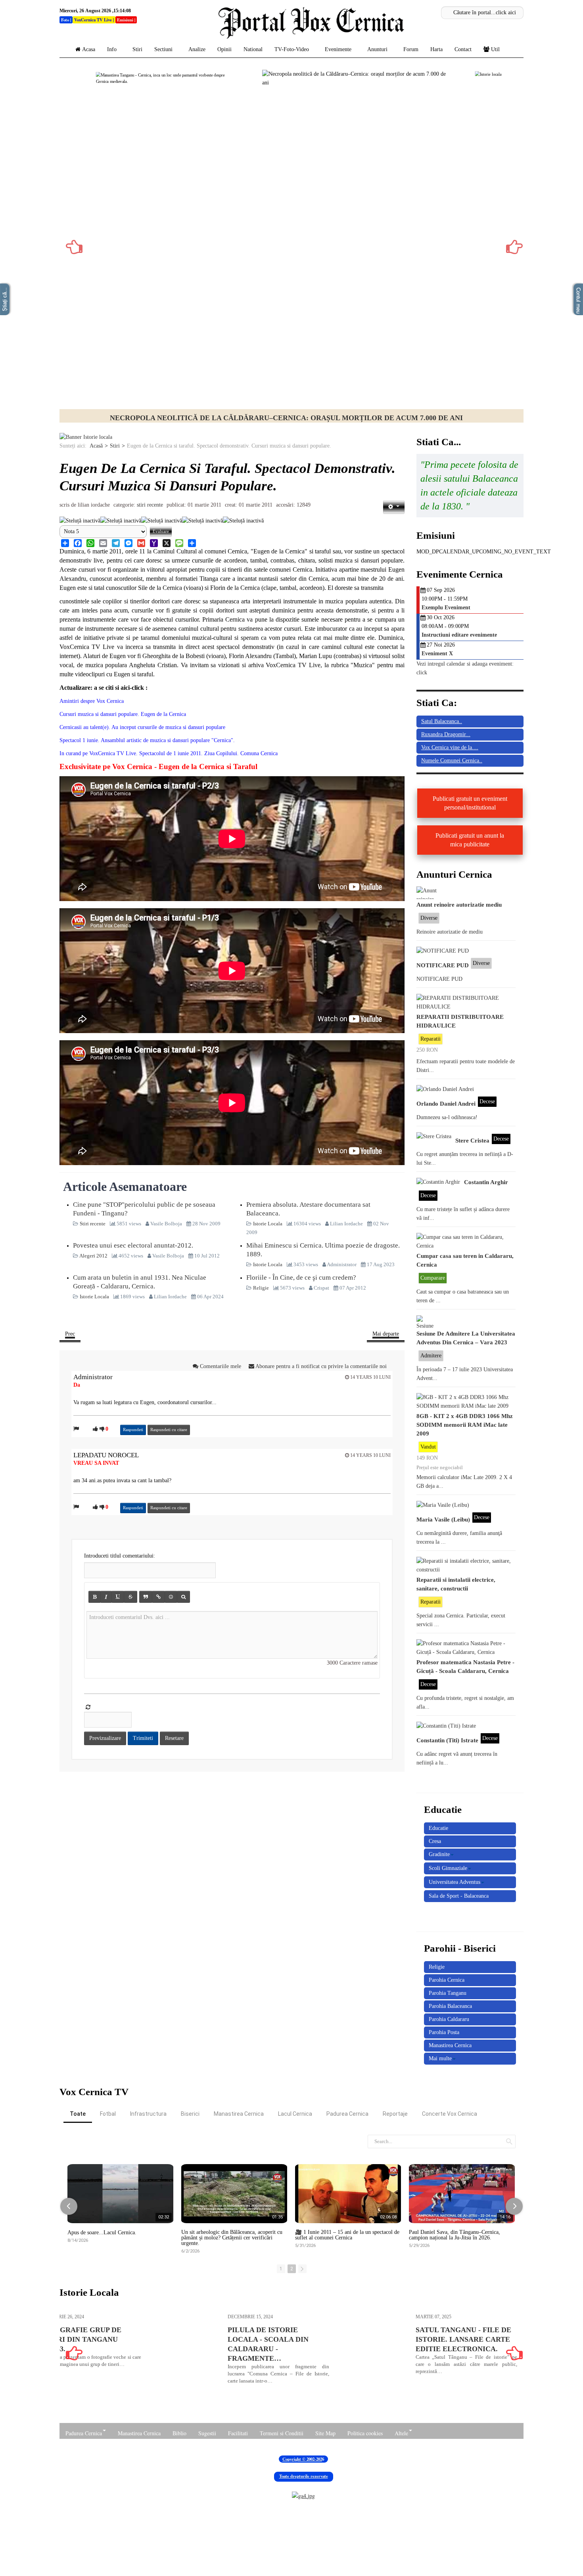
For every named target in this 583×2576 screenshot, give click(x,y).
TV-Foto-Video (292, 49)
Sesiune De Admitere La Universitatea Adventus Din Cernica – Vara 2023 (466, 1338)
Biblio (179, 2433)
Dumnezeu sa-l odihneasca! (447, 1117)
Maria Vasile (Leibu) (443, 1519)
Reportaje (395, 2114)
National (253, 49)
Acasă (96, 446)
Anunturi (377, 49)
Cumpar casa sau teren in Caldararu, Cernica (465, 1260)
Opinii (224, 49)
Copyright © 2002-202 (302, 2459)
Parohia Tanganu (448, 1993)
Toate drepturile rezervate (304, 2476)
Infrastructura (148, 2114)
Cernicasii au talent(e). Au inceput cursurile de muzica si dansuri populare (142, 727)
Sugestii (207, 2433)
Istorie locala (287, 418)
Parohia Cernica (447, 1980)
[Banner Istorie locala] (86, 437)
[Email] (103, 543)
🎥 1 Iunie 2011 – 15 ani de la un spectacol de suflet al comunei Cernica (347, 2235)
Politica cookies (365, 2433)
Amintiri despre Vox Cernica (92, 701)
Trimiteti (143, 1738)
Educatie (438, 1828)
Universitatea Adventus (455, 1882)
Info (112, 49)
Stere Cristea (472, 1140)
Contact (463, 49)
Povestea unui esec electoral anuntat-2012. (133, 1245)
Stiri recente (150, 505)
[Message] (179, 543)
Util (495, 49)
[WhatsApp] (90, 543)
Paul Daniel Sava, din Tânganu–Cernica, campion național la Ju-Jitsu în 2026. (455, 2235)
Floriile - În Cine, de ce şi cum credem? (301, 1277)
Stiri (137, 49)
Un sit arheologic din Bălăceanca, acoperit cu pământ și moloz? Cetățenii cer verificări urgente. (232, 2238)
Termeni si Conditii (282, 2433)
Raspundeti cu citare (169, 1430)
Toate (78, 2114)
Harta (436, 49)
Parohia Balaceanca (450, 2006)
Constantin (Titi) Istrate (447, 1740)
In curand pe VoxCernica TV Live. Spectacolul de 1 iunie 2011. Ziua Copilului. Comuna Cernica (169, 753)
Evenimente (338, 49)
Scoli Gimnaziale (448, 1868)
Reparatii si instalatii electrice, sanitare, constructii (456, 1584)
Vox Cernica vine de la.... (450, 747)
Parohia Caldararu (449, 2019)
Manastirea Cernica (450, 2045)
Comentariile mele (221, 1366)
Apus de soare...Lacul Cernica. (102, 2233)
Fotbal (108, 2114)
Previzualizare (105, 1738)
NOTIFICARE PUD (443, 965)
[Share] (65, 543)
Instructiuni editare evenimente (459, 635)
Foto (65, 20)
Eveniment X (437, 654)
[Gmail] (141, 543)
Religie (262, 1288)
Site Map (325, 2433)
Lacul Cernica (295, 2114)
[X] (167, 543)
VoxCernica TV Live (93, 20)
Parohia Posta (444, 2032)
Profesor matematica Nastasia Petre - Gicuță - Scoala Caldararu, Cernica (465, 1666)
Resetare (174, 1738)
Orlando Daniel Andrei (446, 1103)
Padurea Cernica (347, 2114)
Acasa (89, 49)
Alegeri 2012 (94, 1256)
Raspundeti (133, 1430)
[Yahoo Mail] (154, 543)
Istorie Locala (268, 1224)
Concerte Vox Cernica (450, 2114)
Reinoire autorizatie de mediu (450, 932)
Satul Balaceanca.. (442, 721)
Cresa (435, 1841)
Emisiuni (125, 20)
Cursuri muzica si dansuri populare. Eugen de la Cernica (123, 714)
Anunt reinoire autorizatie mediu (459, 904)
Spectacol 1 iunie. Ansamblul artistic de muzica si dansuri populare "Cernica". (147, 740)
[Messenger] (128, 543)
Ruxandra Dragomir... (446, 734)
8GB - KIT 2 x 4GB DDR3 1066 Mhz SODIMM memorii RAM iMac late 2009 (465, 1425)
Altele (401, 2433)
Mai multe (440, 2058)
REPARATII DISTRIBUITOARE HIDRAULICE (460, 1021)
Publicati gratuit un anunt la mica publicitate (470, 840)
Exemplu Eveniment (446, 608)
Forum (411, 49)
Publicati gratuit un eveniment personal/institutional (470, 803)
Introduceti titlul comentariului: (120, 1556)
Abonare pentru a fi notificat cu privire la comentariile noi (320, 1366)
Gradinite (439, 1854)
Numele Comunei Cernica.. (452, 761)
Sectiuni (163, 49)
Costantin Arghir (486, 1182)
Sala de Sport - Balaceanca (459, 1896)
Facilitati (238, 2433)
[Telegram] (116, 543)
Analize (197, 49)
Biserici (190, 2114)
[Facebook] (78, 543)
